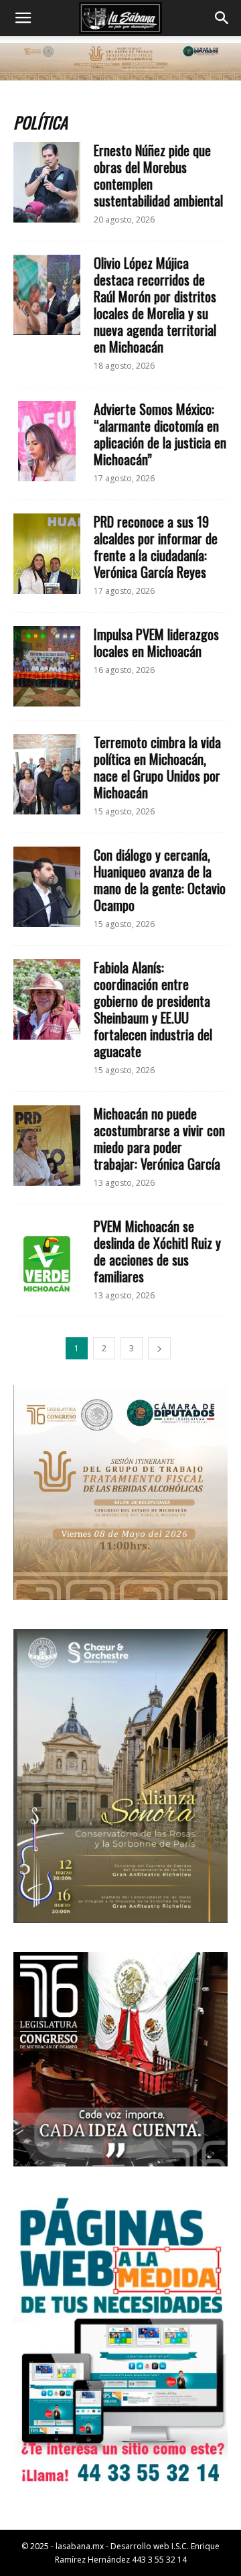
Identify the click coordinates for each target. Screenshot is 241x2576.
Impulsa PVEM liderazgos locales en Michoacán (156, 642)
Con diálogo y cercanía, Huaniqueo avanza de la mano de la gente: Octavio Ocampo (160, 880)
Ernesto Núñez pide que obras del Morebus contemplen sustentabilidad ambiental (158, 175)
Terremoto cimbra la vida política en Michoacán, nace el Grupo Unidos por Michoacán (157, 767)
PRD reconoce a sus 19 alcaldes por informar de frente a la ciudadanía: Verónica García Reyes (156, 547)
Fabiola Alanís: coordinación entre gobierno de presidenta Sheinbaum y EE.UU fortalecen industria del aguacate (153, 1009)
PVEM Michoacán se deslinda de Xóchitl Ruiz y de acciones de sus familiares (157, 1251)
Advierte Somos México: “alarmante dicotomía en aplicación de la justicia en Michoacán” (160, 434)
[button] (23, 18)
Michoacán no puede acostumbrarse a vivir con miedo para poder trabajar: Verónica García (159, 1139)
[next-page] (159, 1348)
